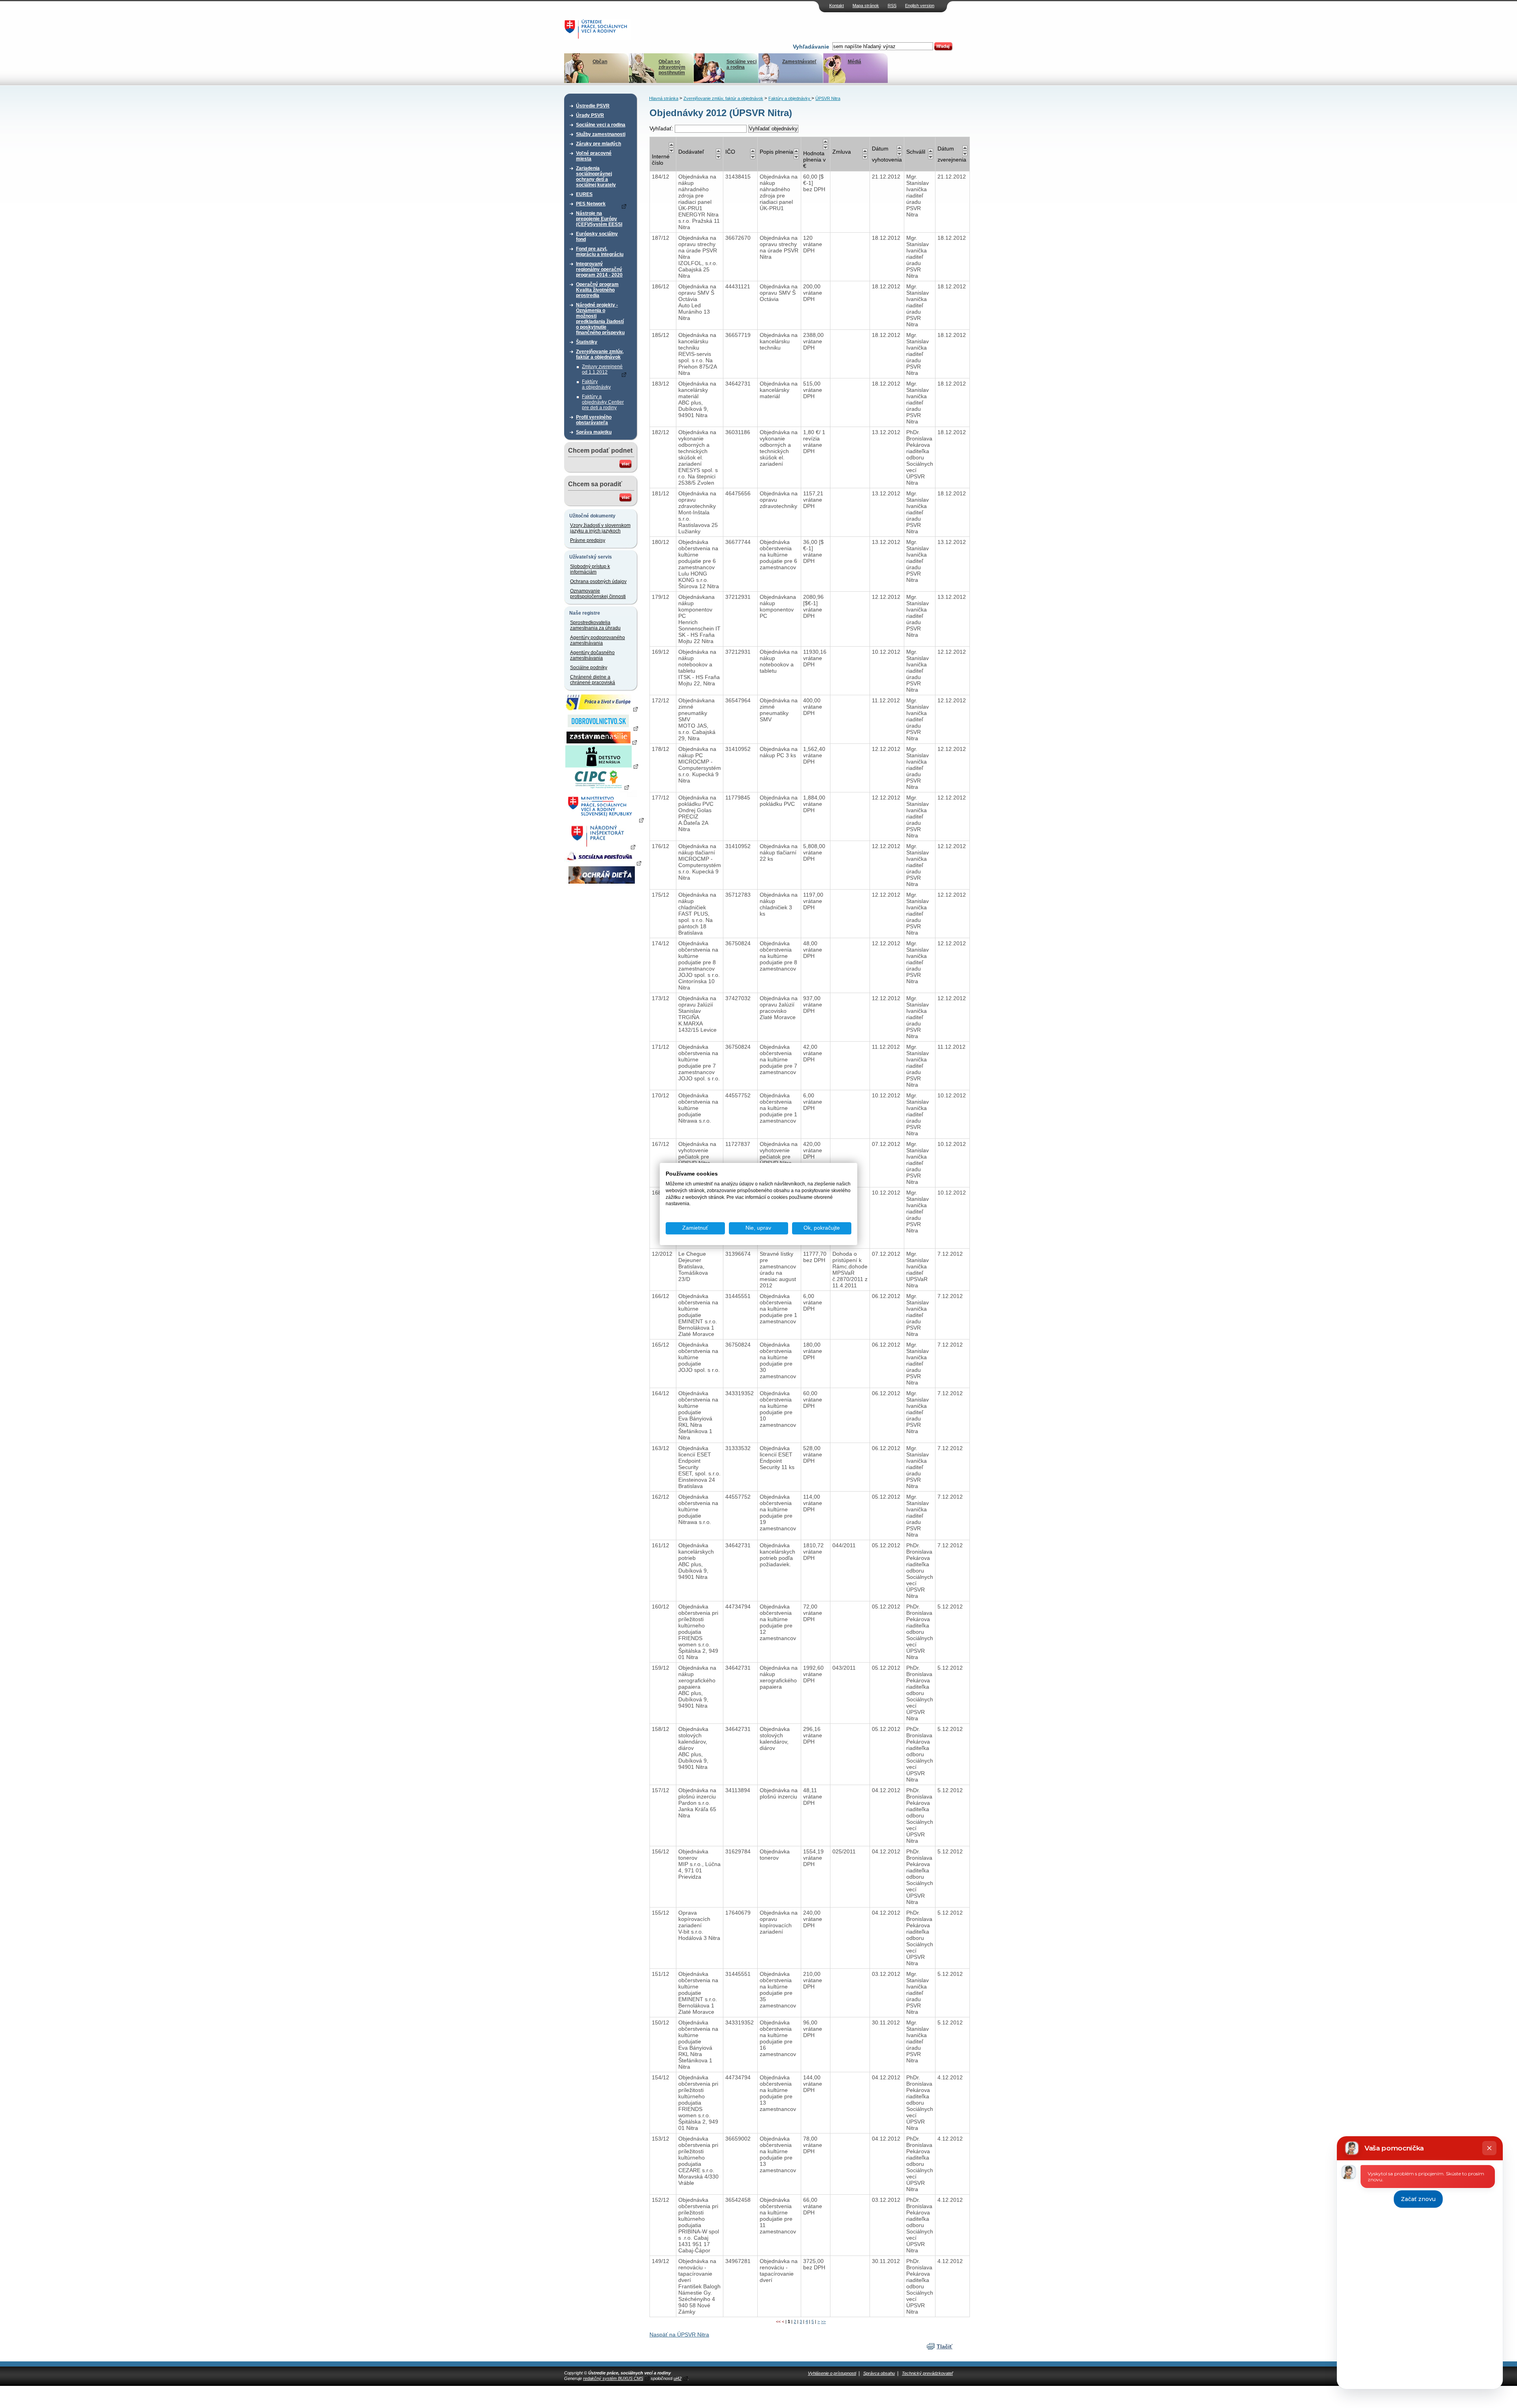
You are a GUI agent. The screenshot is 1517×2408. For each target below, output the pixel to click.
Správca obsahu (879, 2373)
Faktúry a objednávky (596, 384)
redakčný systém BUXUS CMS (613, 2378)
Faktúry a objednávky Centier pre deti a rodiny (603, 402)
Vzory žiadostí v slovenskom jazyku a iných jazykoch (600, 528)
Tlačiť (945, 2346)
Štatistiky (587, 342)
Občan (600, 62)
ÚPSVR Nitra (828, 98)
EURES (584, 194)
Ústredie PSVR (593, 106)
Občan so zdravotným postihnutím (672, 67)
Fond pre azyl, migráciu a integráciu (600, 252)
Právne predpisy (588, 540)
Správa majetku (594, 432)
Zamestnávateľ (799, 62)
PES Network (591, 204)
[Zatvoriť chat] (1489, 2148)
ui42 (678, 2378)
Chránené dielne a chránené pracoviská (593, 680)
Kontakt (837, 6)
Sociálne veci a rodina (742, 64)
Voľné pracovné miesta (594, 156)
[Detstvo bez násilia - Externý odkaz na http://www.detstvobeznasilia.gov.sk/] (602, 766)
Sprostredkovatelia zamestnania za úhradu (595, 625)
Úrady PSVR (590, 115)
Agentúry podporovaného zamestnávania (598, 640)
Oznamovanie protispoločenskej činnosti (598, 594)
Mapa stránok (866, 6)
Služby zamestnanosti (601, 134)
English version (920, 6)
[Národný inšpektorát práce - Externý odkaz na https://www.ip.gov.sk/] (601, 847)
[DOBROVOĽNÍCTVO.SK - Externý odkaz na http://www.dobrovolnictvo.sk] (602, 728)
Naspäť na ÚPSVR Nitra (679, 2335)
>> (823, 2321)
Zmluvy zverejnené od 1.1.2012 (602, 369)
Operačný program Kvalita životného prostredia (597, 290)
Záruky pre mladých (599, 144)
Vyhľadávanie (811, 47)
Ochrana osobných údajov (598, 581)
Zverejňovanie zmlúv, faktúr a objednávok (600, 354)
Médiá (854, 62)
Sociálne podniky (589, 668)
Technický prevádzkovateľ (927, 2373)
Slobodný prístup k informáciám (590, 569)
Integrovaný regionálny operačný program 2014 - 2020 (599, 269)
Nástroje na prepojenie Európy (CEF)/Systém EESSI (599, 219)
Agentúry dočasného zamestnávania (592, 655)
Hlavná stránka (664, 98)
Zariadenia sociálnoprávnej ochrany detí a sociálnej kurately (596, 177)
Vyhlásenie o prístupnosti (832, 2373)
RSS (892, 6)
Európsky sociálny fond (597, 237)
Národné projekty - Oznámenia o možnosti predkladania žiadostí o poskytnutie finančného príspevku (600, 319)
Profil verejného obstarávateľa (594, 420)
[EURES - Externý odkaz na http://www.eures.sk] (602, 709)
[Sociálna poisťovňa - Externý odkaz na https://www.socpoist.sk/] (603, 863)
